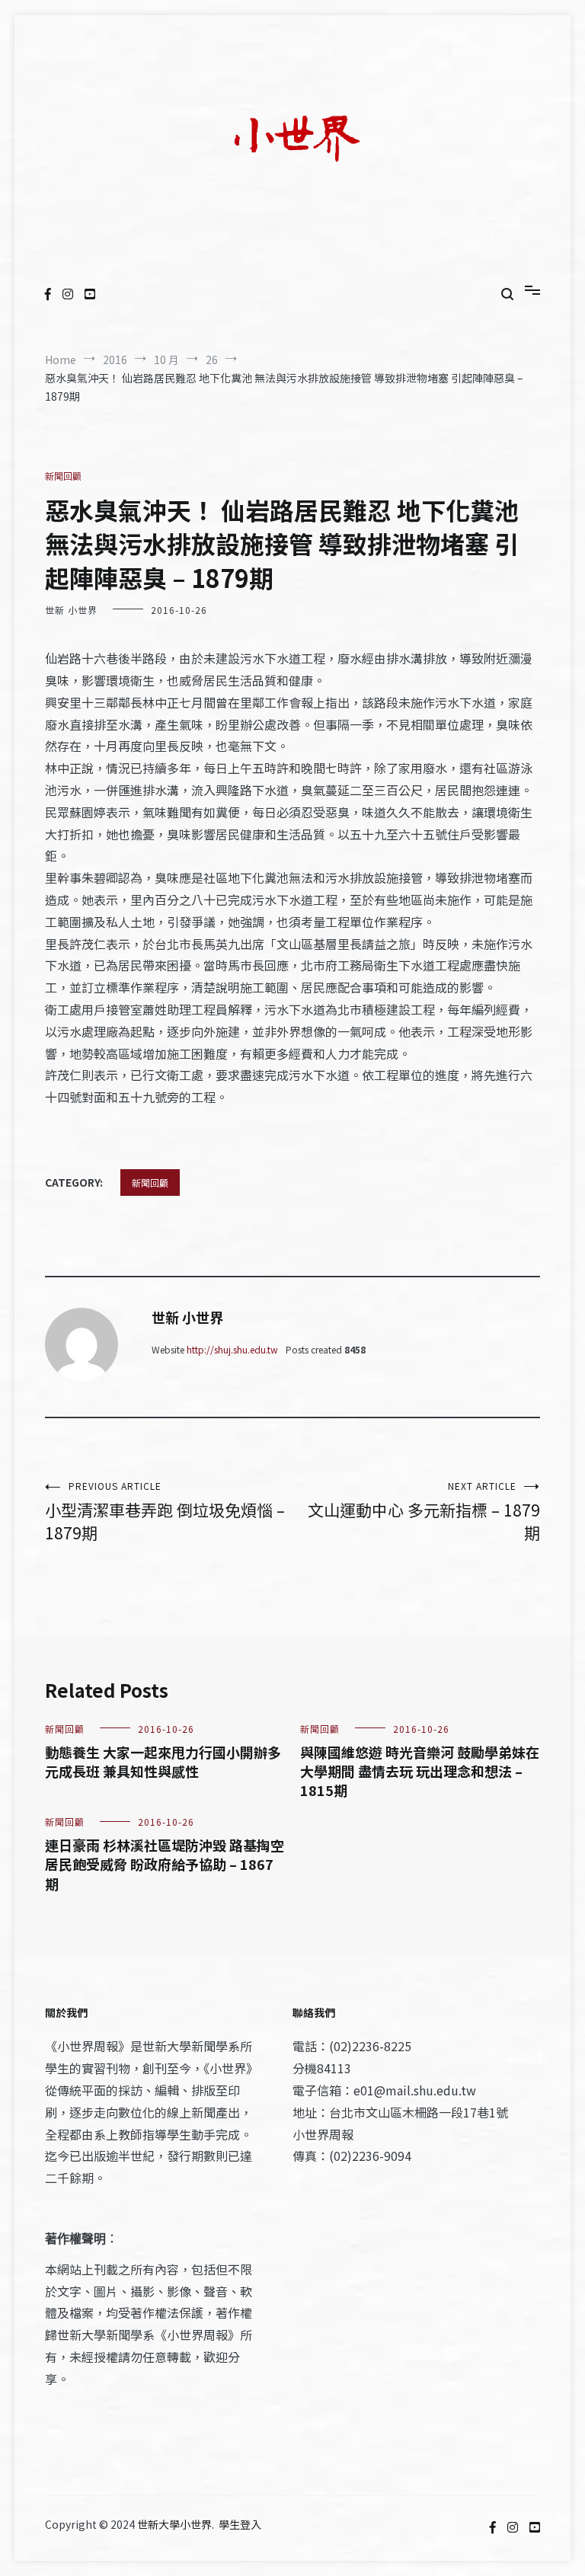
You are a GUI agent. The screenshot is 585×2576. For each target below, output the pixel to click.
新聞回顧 (63, 476)
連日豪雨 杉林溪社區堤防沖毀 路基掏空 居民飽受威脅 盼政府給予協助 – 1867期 (165, 1864)
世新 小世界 (71, 610)
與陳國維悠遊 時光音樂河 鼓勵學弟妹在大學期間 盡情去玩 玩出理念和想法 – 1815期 (420, 1771)
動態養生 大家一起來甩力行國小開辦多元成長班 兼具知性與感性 (163, 1761)
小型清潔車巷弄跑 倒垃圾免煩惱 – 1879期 (165, 1512)
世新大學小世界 (174, 2524)
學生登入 (240, 2524)
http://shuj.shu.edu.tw (232, 1349)
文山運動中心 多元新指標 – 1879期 (424, 1512)
